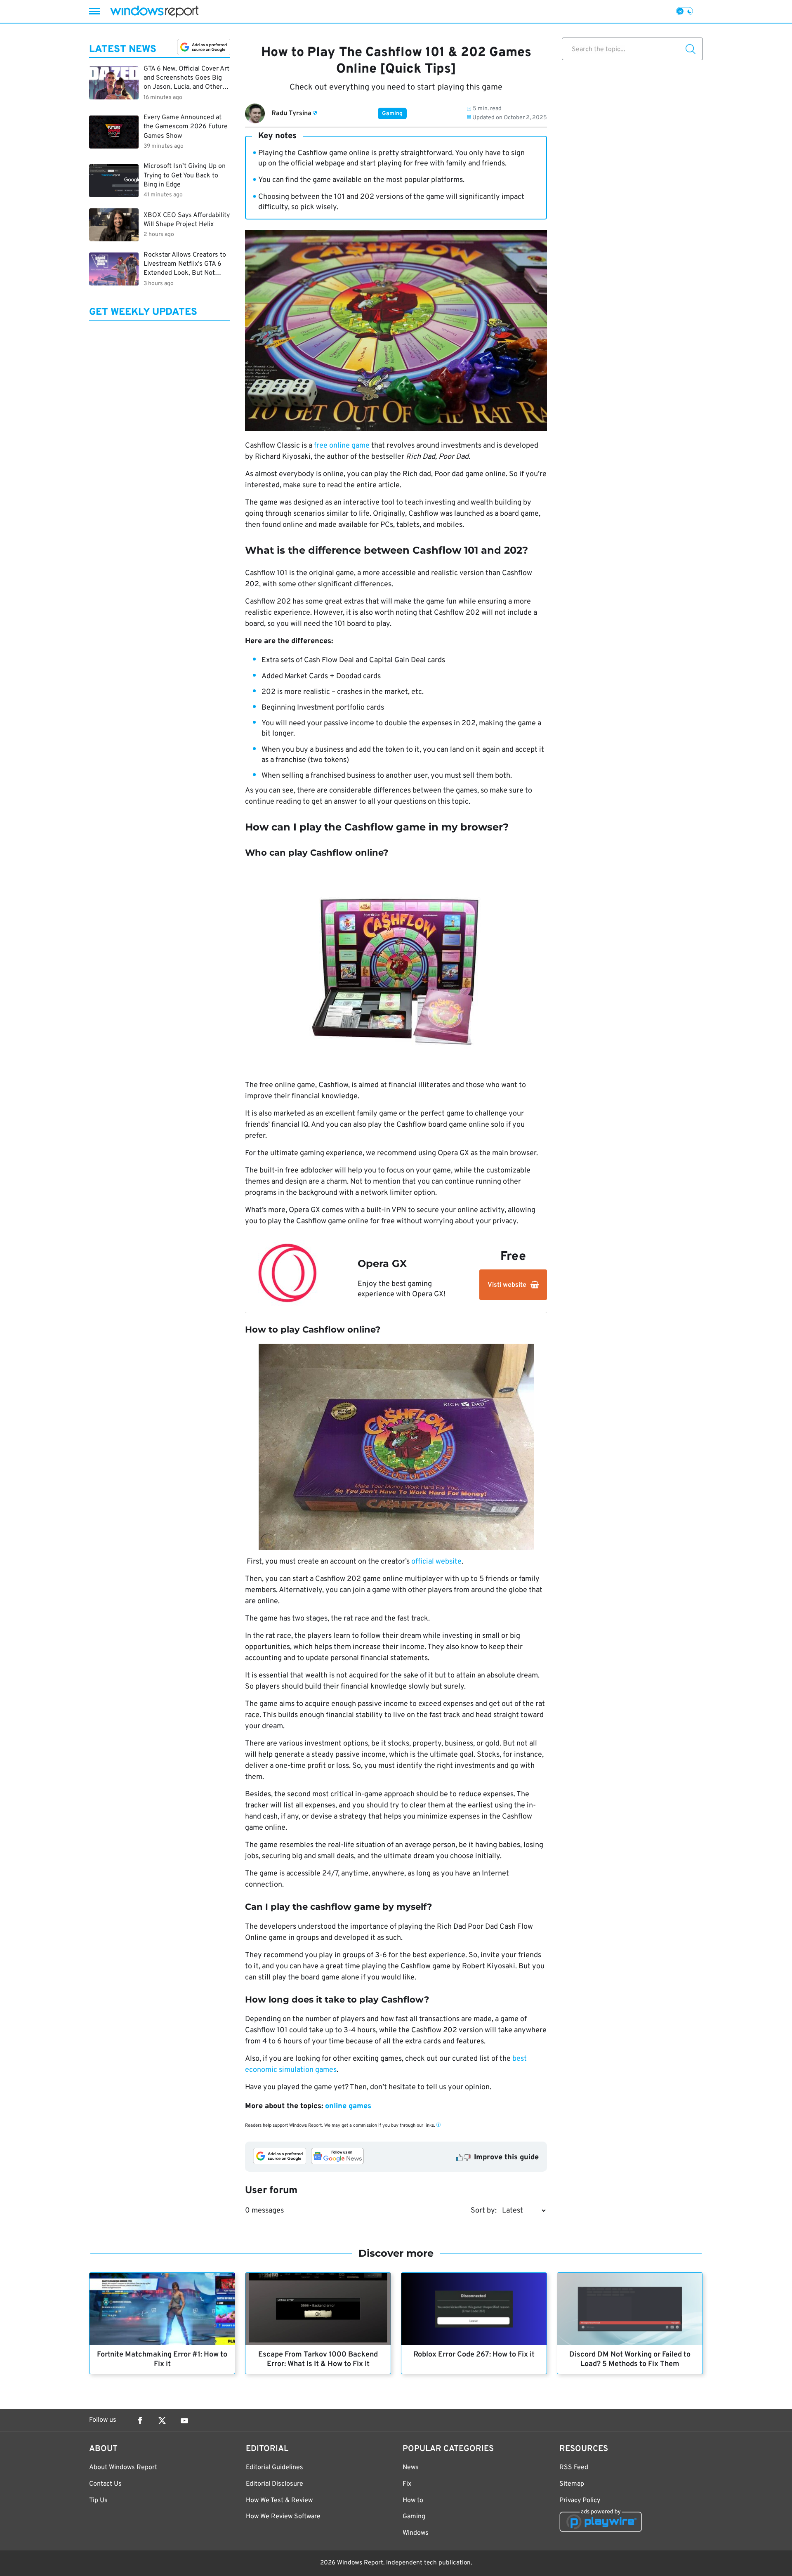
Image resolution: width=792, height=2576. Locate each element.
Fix (407, 2484)
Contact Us (105, 2484)
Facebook (140, 2420)
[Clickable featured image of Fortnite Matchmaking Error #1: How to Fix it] (162, 2309)
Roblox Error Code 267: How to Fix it (474, 2355)
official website (436, 1562)
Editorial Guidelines (275, 2467)
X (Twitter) (162, 2420)
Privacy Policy (580, 2501)
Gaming (392, 114)
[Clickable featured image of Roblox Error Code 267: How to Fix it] (474, 2309)
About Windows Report (123, 2467)
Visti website (507, 1285)
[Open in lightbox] (396, 970)
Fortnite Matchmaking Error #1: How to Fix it (162, 2359)
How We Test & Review (279, 2501)
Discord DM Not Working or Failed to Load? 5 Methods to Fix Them (630, 2359)
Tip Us (98, 2501)
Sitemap (572, 2484)
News (411, 2467)
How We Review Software (283, 2517)
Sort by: (484, 2211)
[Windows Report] (154, 11)
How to (413, 2501)
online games (348, 2106)
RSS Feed (574, 2467)
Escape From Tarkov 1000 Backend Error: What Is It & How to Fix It (318, 2359)
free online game (342, 446)
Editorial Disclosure (275, 2484)
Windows (416, 2533)
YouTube (184, 2420)
